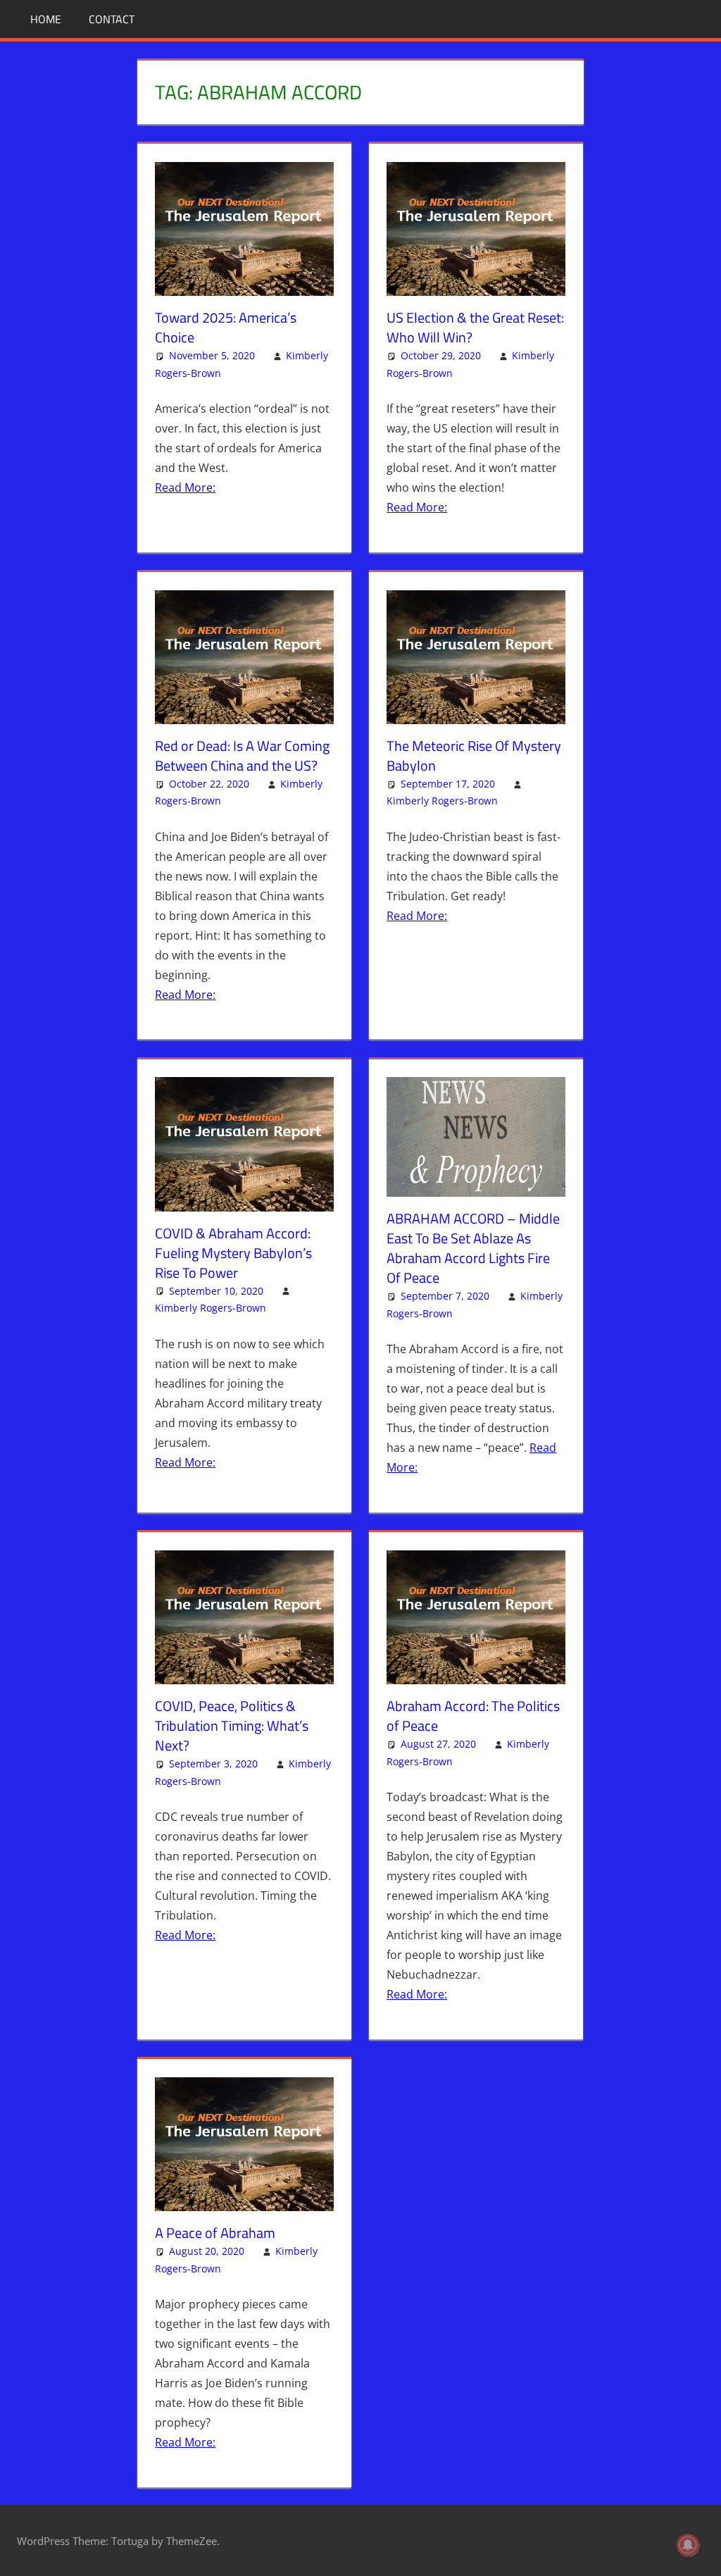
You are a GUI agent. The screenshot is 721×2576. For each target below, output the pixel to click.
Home (46, 19)
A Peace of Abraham (215, 2233)
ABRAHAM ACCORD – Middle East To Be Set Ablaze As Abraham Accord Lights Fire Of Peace (473, 1248)
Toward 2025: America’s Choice (226, 327)
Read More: (185, 487)
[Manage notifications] (688, 2545)
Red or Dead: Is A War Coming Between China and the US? (242, 755)
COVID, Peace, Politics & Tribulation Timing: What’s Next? (232, 1725)
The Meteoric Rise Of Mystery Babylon (474, 755)
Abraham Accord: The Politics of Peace (473, 1716)
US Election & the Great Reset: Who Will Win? (475, 327)
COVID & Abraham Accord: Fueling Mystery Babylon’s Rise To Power (233, 1253)
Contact (112, 19)
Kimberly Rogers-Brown (442, 801)
